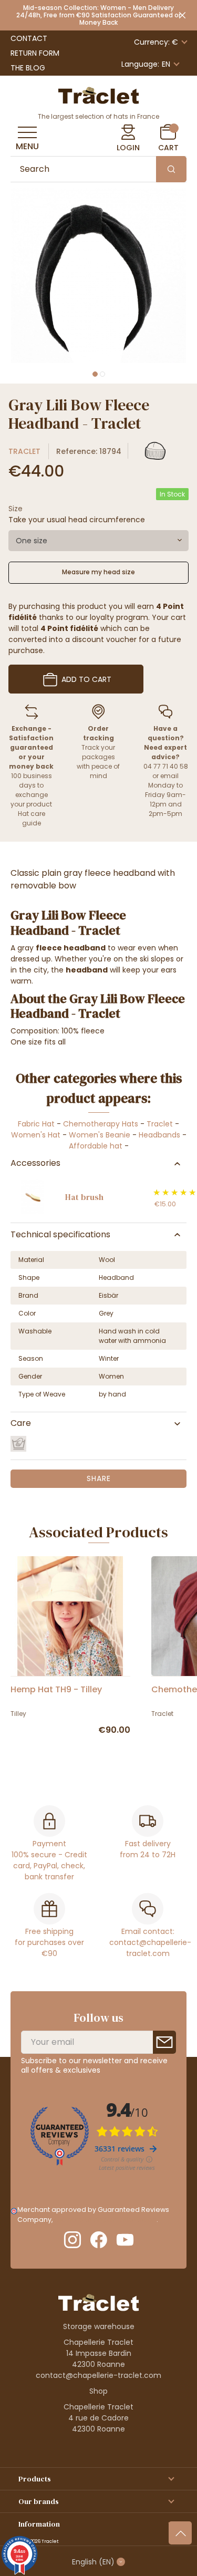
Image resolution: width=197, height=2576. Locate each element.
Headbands (159, 1135)
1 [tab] (95, 374)
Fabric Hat (36, 1124)
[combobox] (98, 541)
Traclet (24, 451)
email (169, 776)
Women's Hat (36, 1135)
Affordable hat (96, 1146)
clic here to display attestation (105, 2220)
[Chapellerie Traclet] (99, 95)
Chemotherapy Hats (101, 1124)
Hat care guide (32, 818)
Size (15, 509)
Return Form (35, 53)
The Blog (28, 68)
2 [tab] (102, 374)
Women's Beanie (100, 1135)
